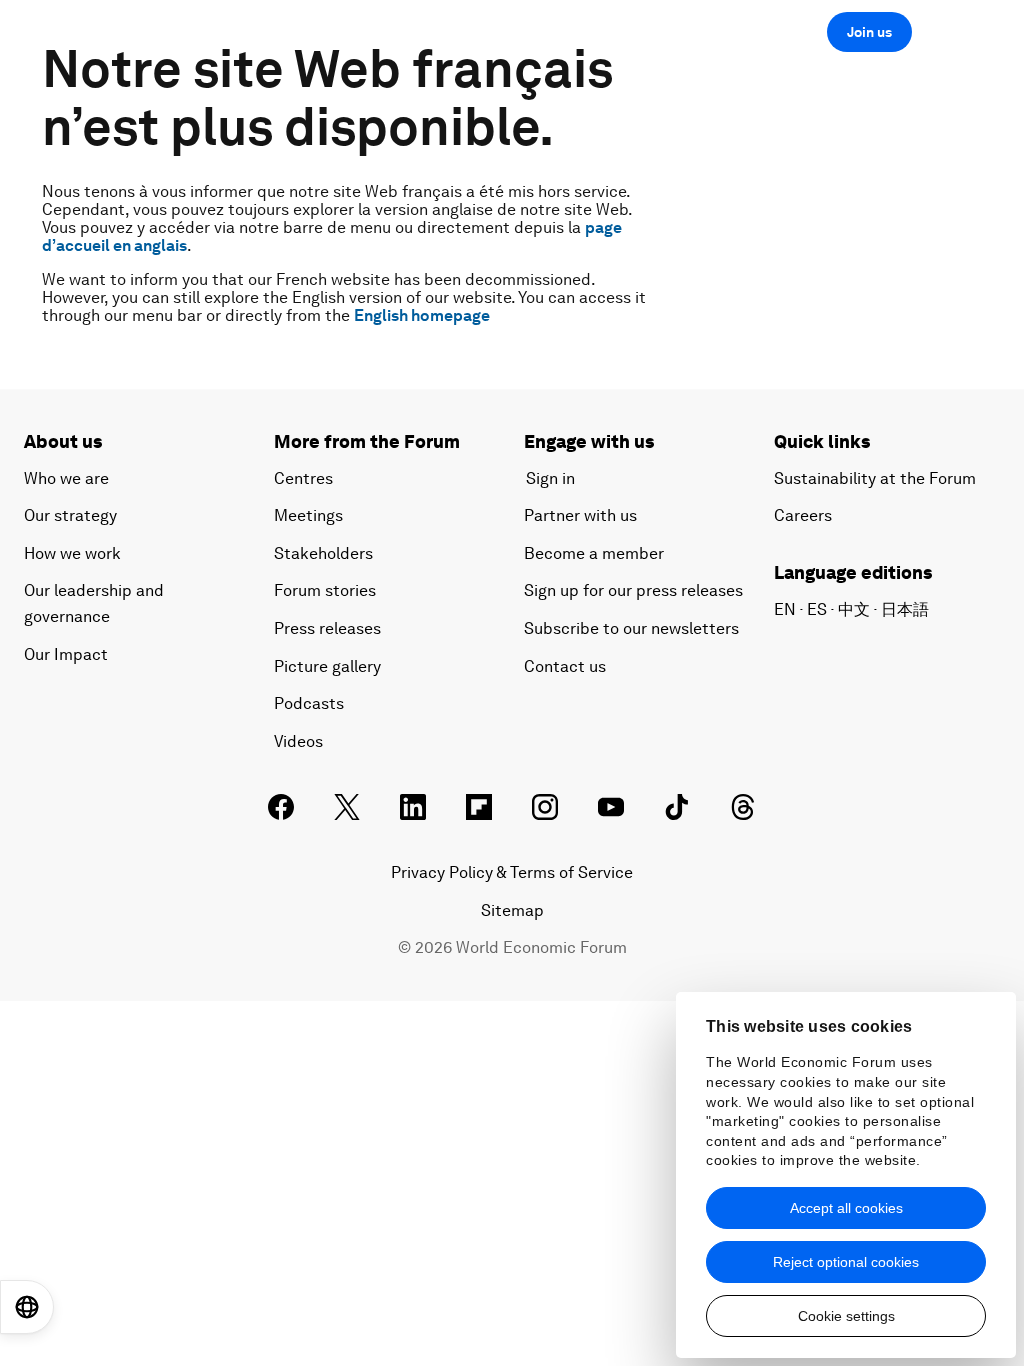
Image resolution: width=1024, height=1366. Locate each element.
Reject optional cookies (846, 1262)
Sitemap (512, 910)
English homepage (422, 315)
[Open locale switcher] (27, 1307)
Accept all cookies (846, 1208)
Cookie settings (846, 1316)
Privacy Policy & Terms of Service (512, 872)
